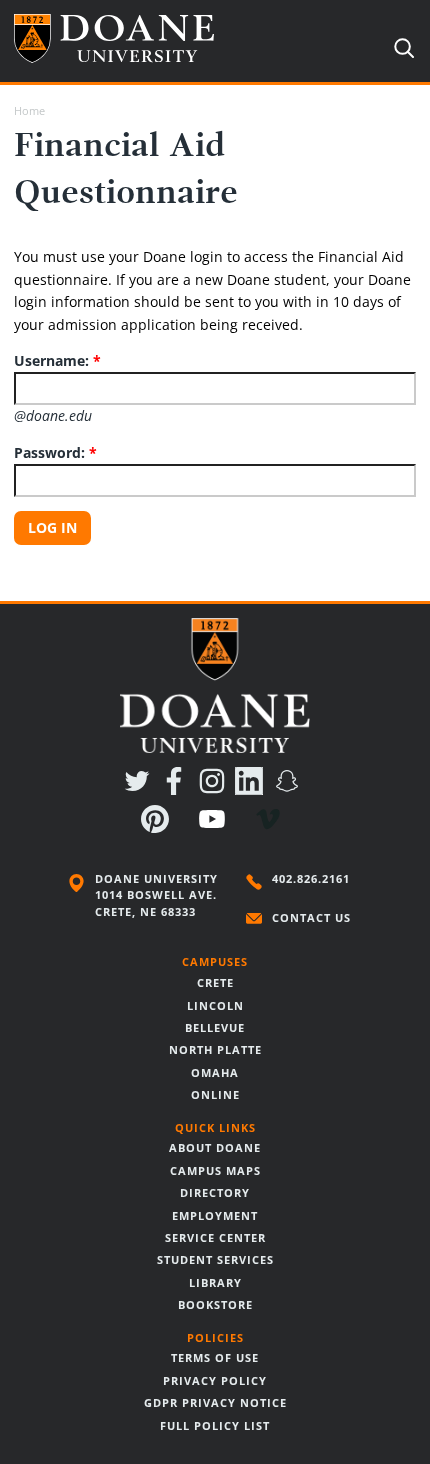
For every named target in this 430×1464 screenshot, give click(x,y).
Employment (215, 1216)
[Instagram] (215, 789)
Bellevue (215, 1028)
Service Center (215, 1238)
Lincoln (215, 1006)
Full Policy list (215, 1426)
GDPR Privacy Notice (215, 1403)
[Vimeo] (271, 827)
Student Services (215, 1260)
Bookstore (215, 1305)
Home (29, 111)
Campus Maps (215, 1171)
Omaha (215, 1073)
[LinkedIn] (252, 789)
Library (215, 1283)
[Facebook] (177, 789)
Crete (215, 983)
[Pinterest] (158, 827)
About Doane (215, 1148)
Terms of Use (215, 1358)
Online (215, 1095)
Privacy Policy (215, 1381)
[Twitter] (140, 789)
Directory (215, 1193)
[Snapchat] (290, 789)
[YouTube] (215, 827)
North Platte (215, 1050)
